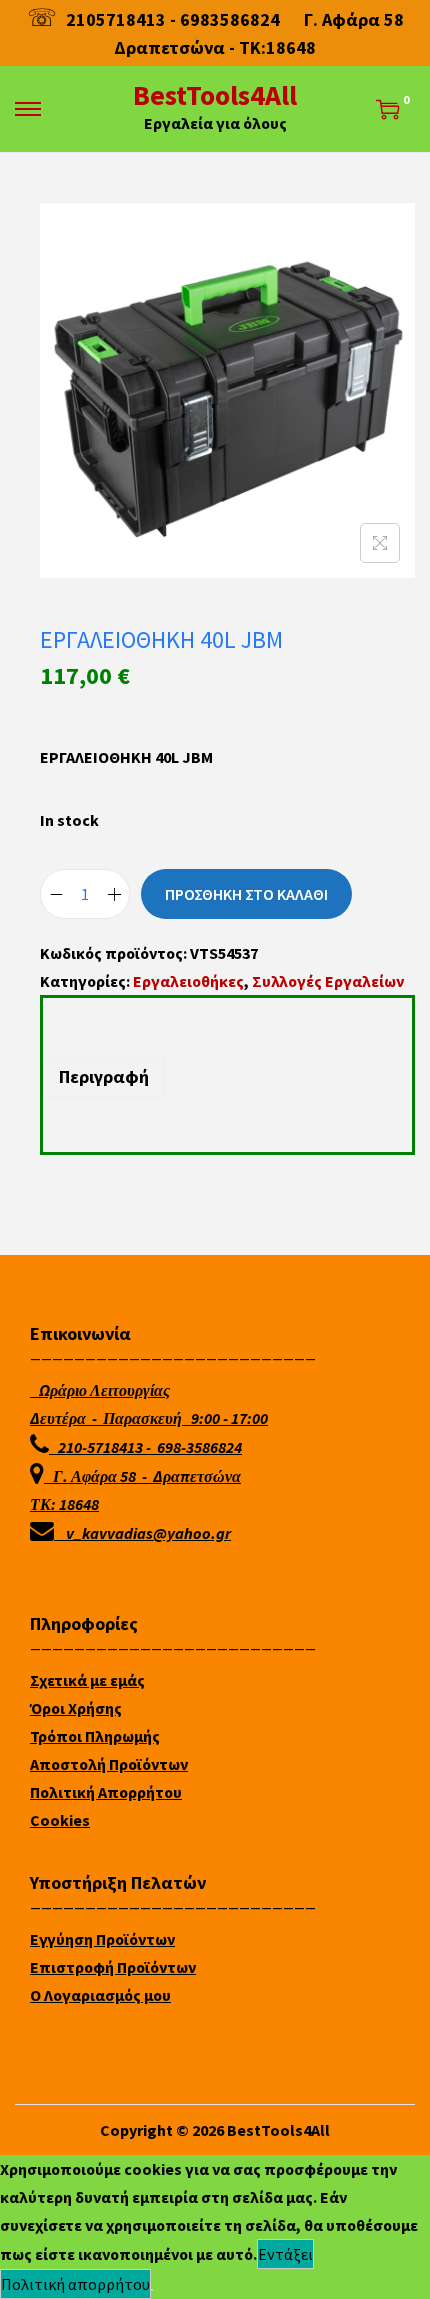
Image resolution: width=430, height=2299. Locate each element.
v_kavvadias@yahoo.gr (148, 1533)
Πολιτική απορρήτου (75, 2284)
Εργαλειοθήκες (188, 981)
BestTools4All (215, 95)
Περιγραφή (104, 1076)
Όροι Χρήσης (76, 1708)
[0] (388, 109)
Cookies (60, 1820)
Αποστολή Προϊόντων (109, 1764)
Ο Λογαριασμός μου (100, 1995)
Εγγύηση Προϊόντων (102, 1939)
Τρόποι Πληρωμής (95, 1736)
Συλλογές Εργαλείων (328, 981)
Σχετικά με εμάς (87, 1680)
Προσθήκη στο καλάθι (246, 894)
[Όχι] (152, 2290)
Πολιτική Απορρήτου (106, 1792)
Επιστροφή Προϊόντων (113, 1967)
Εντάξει (285, 2254)
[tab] (227, 1077)
